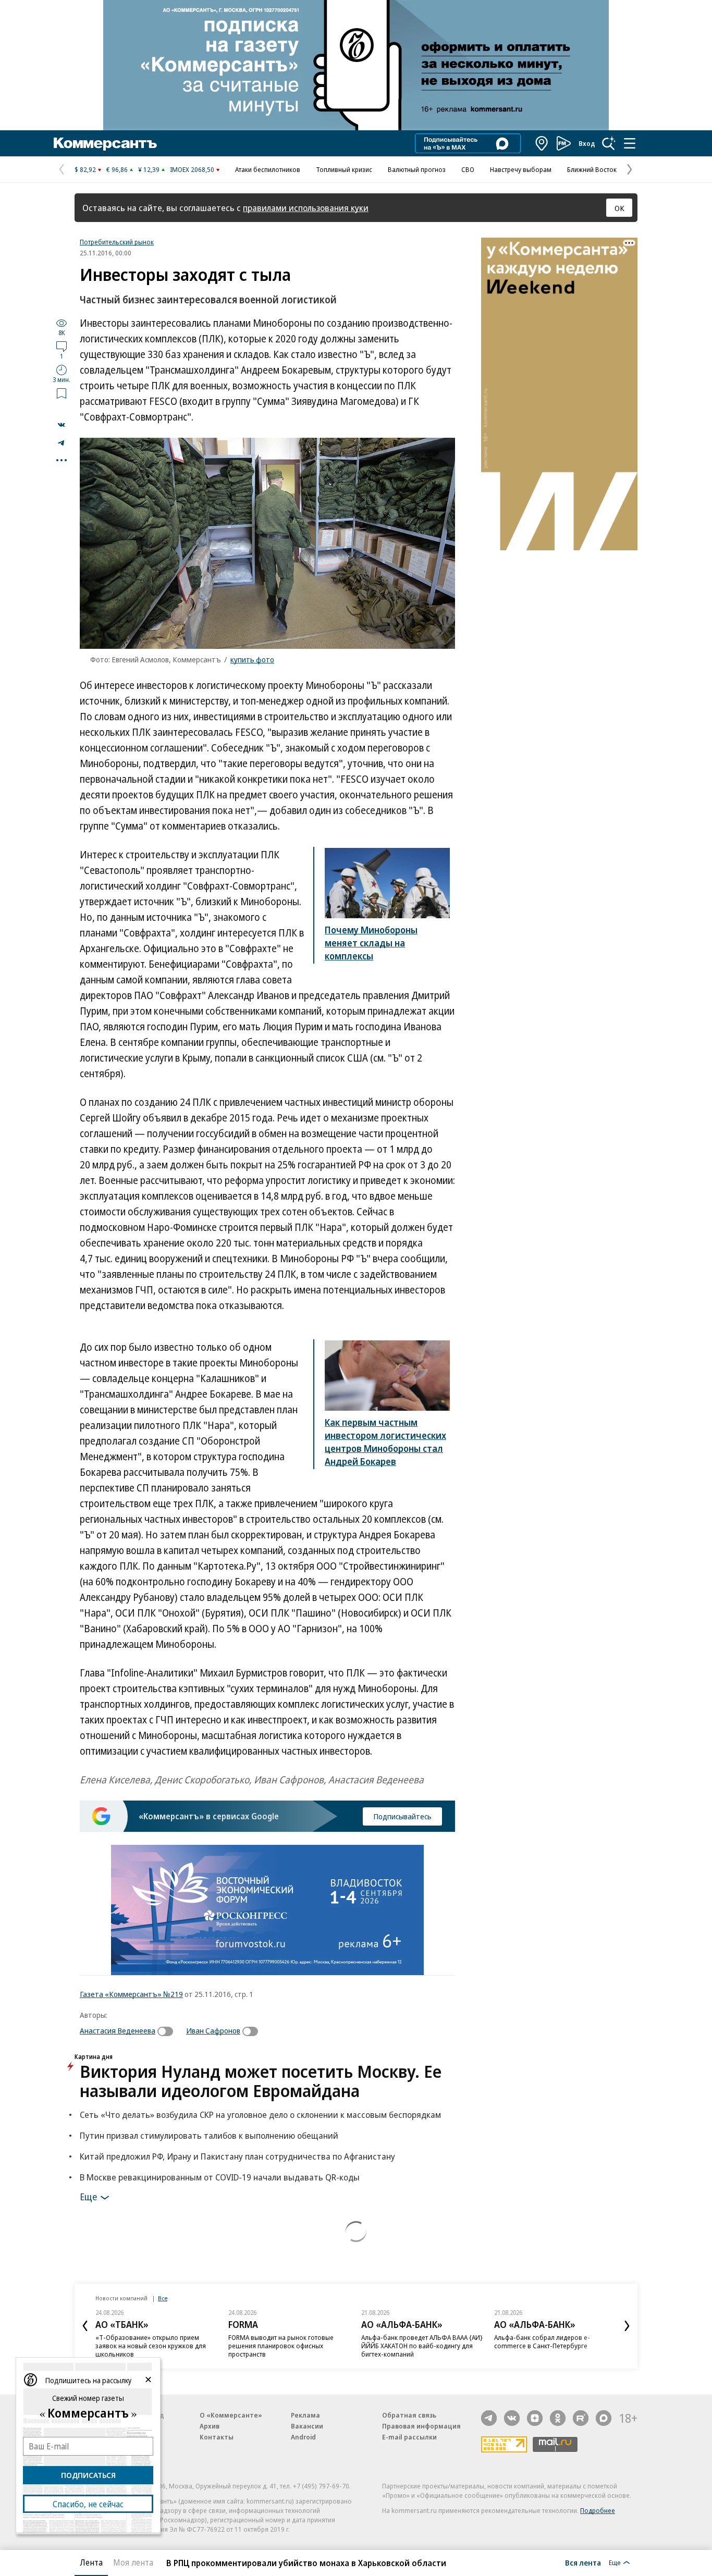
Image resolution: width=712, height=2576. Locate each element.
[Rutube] (581, 2418)
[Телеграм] (489, 2418)
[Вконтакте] (512, 2418)
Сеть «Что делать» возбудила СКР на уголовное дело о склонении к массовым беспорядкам (260, 2115)
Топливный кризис (344, 169)
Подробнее (598, 2510)
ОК (619, 208)
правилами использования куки (306, 208)
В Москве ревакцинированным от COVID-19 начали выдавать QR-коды (220, 2177)
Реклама (305, 2415)
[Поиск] (609, 143)
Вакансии (307, 2426)
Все (163, 2298)
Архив (210, 2426)
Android (303, 2437)
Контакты (217, 2437)
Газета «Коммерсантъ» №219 (131, 1994)
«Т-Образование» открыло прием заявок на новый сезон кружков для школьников (151, 2346)
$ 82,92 (85, 169)
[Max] (604, 2418)
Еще (88, 2196)
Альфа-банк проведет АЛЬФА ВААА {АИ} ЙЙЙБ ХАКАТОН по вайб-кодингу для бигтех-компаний (422, 2346)
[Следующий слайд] (627, 2326)
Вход (587, 143)
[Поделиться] (62, 425)
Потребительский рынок (117, 242)
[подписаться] (168, 2031)
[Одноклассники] (558, 2418)
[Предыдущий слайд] (85, 2326)
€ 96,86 (117, 169)
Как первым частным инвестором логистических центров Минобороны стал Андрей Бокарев (385, 1442)
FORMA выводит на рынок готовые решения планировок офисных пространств (281, 2346)
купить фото (252, 659)
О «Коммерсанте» (231, 2415)
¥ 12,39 (149, 169)
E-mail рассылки (409, 2437)
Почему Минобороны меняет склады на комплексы (371, 943)
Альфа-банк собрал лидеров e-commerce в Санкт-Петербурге (542, 2341)
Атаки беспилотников (268, 169)
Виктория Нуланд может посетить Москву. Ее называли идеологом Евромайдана (261, 2081)
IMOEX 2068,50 (192, 169)
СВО (468, 169)
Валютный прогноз (417, 169)
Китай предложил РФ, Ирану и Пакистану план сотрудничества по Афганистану (237, 2156)
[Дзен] (535, 2418)
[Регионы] (542, 143)
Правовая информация (421, 2426)
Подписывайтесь (402, 1816)
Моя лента (133, 2562)
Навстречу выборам (521, 169)
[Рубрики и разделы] (630, 143)
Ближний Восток (592, 169)
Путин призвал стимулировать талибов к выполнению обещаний (209, 2135)
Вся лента (583, 2562)
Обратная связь (409, 2415)
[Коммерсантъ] (105, 143)
